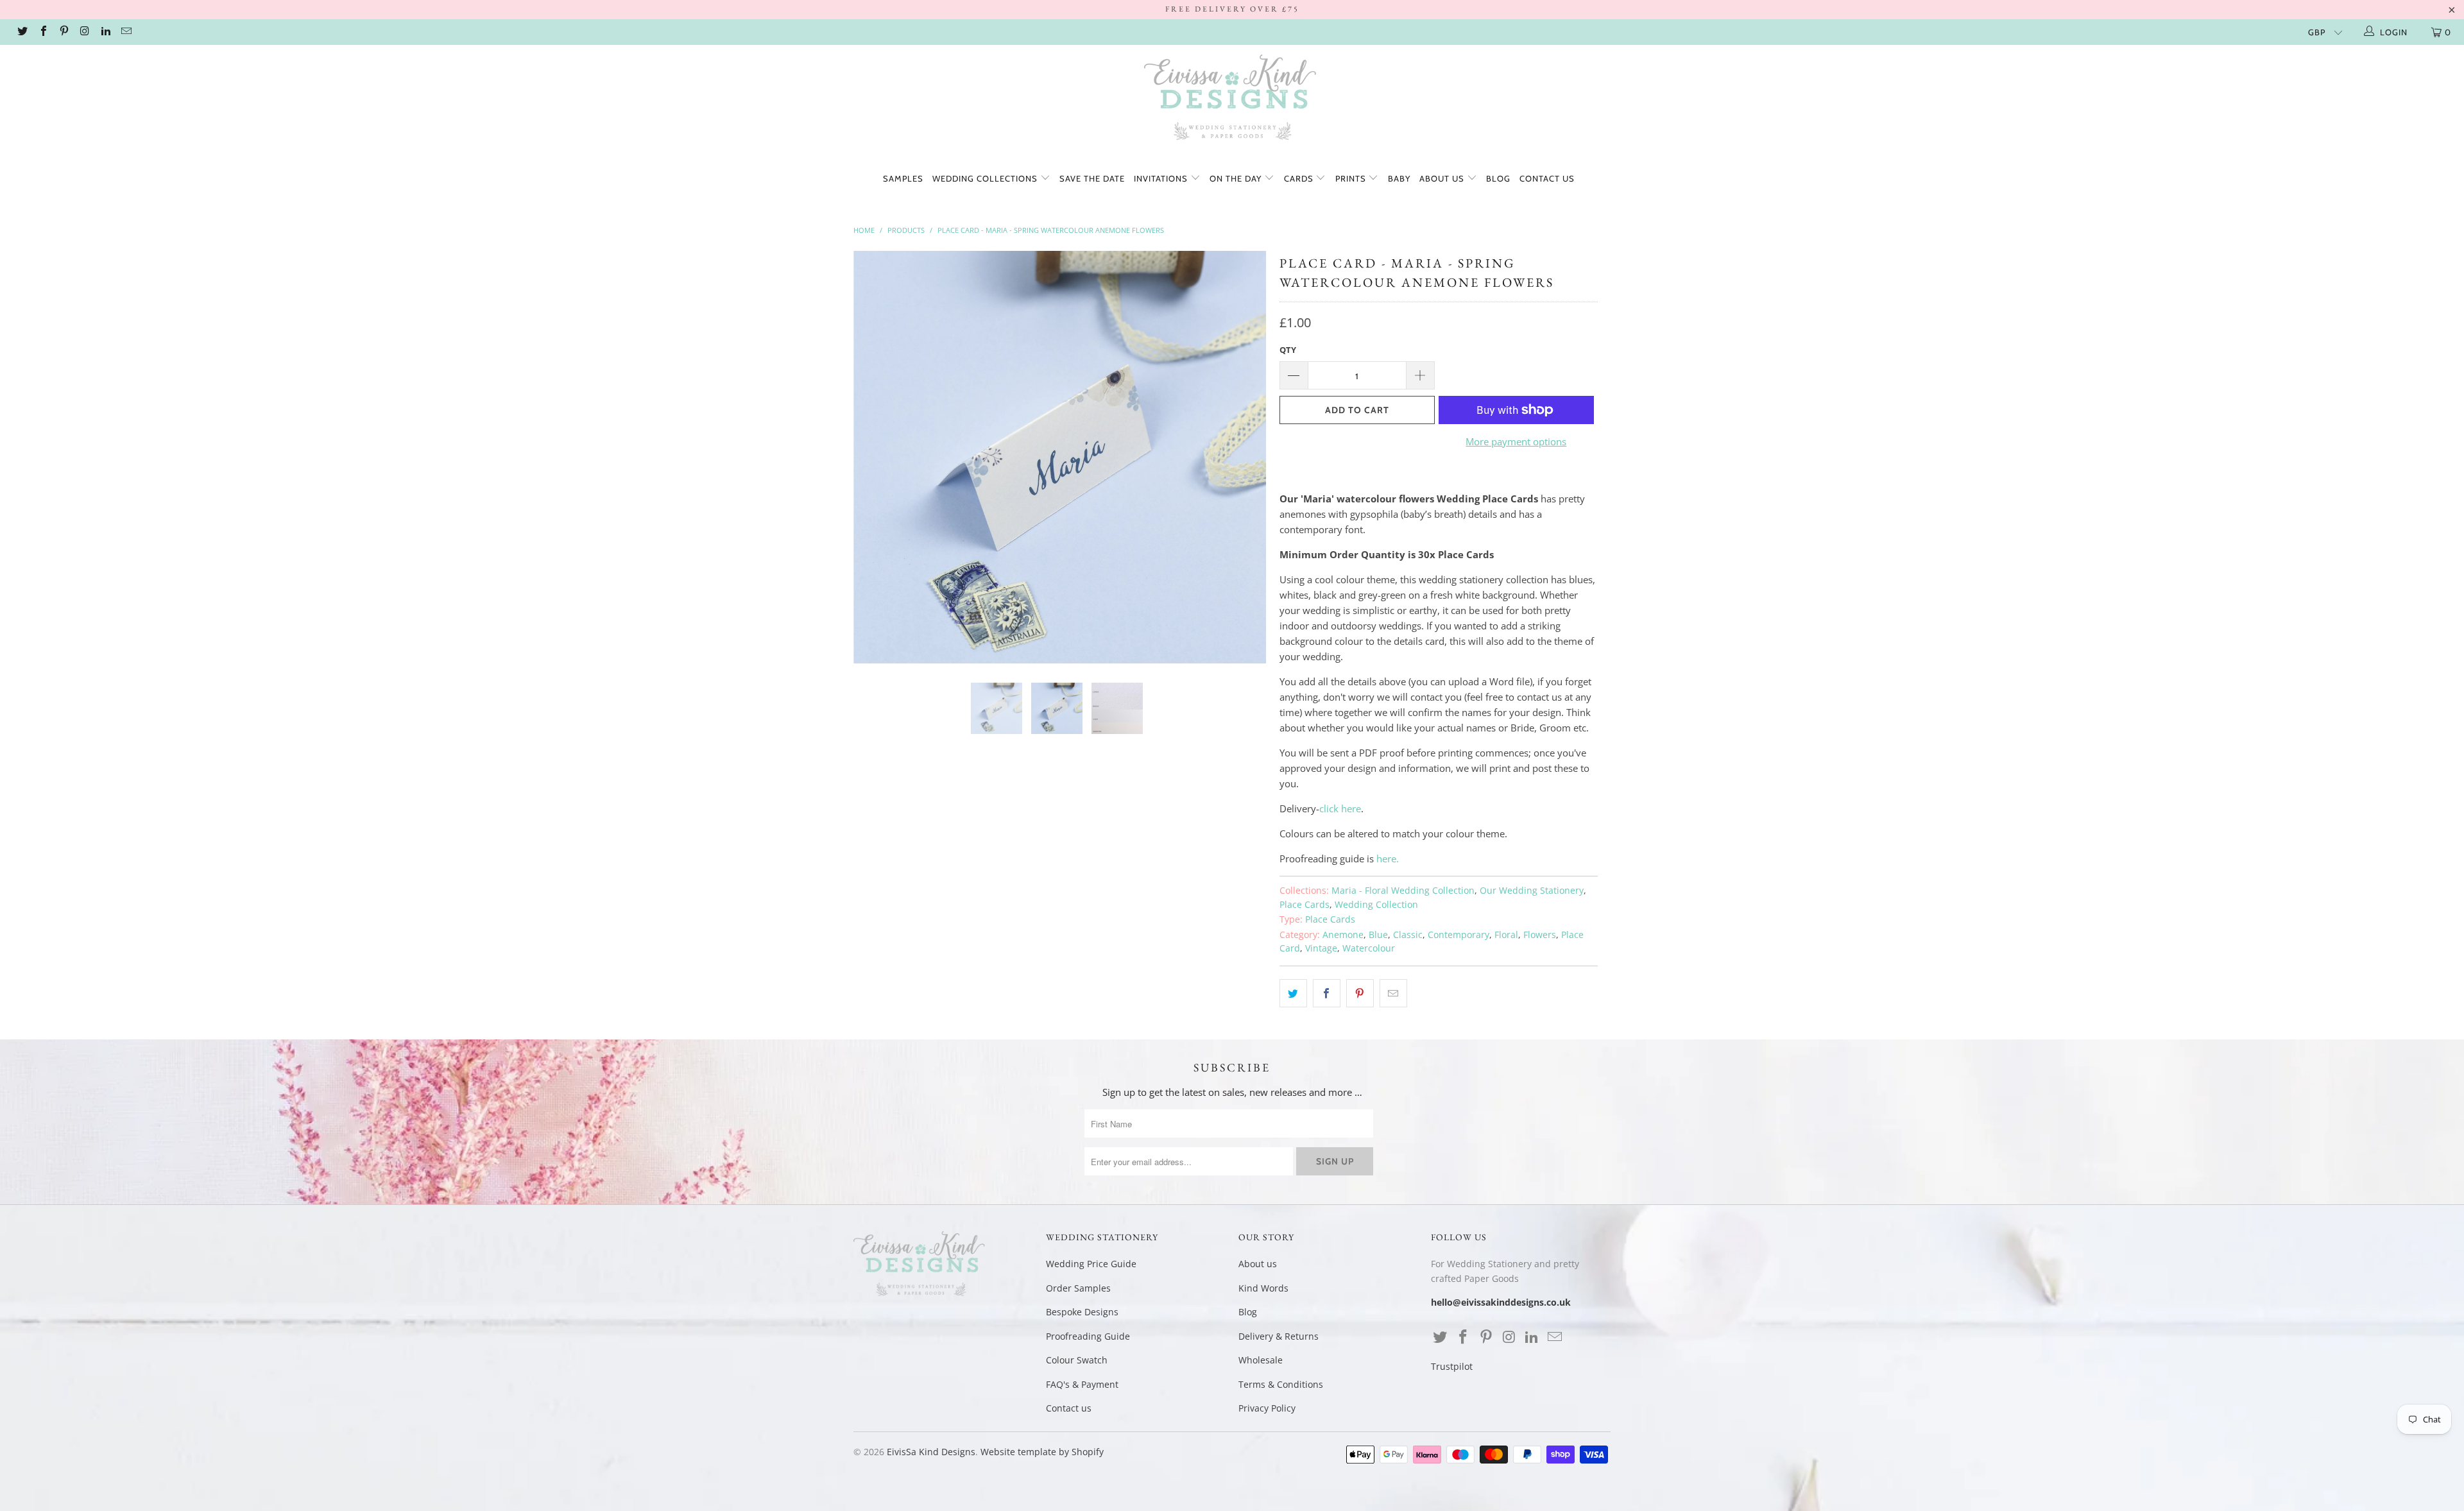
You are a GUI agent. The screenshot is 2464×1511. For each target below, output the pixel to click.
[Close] (1458, 660)
